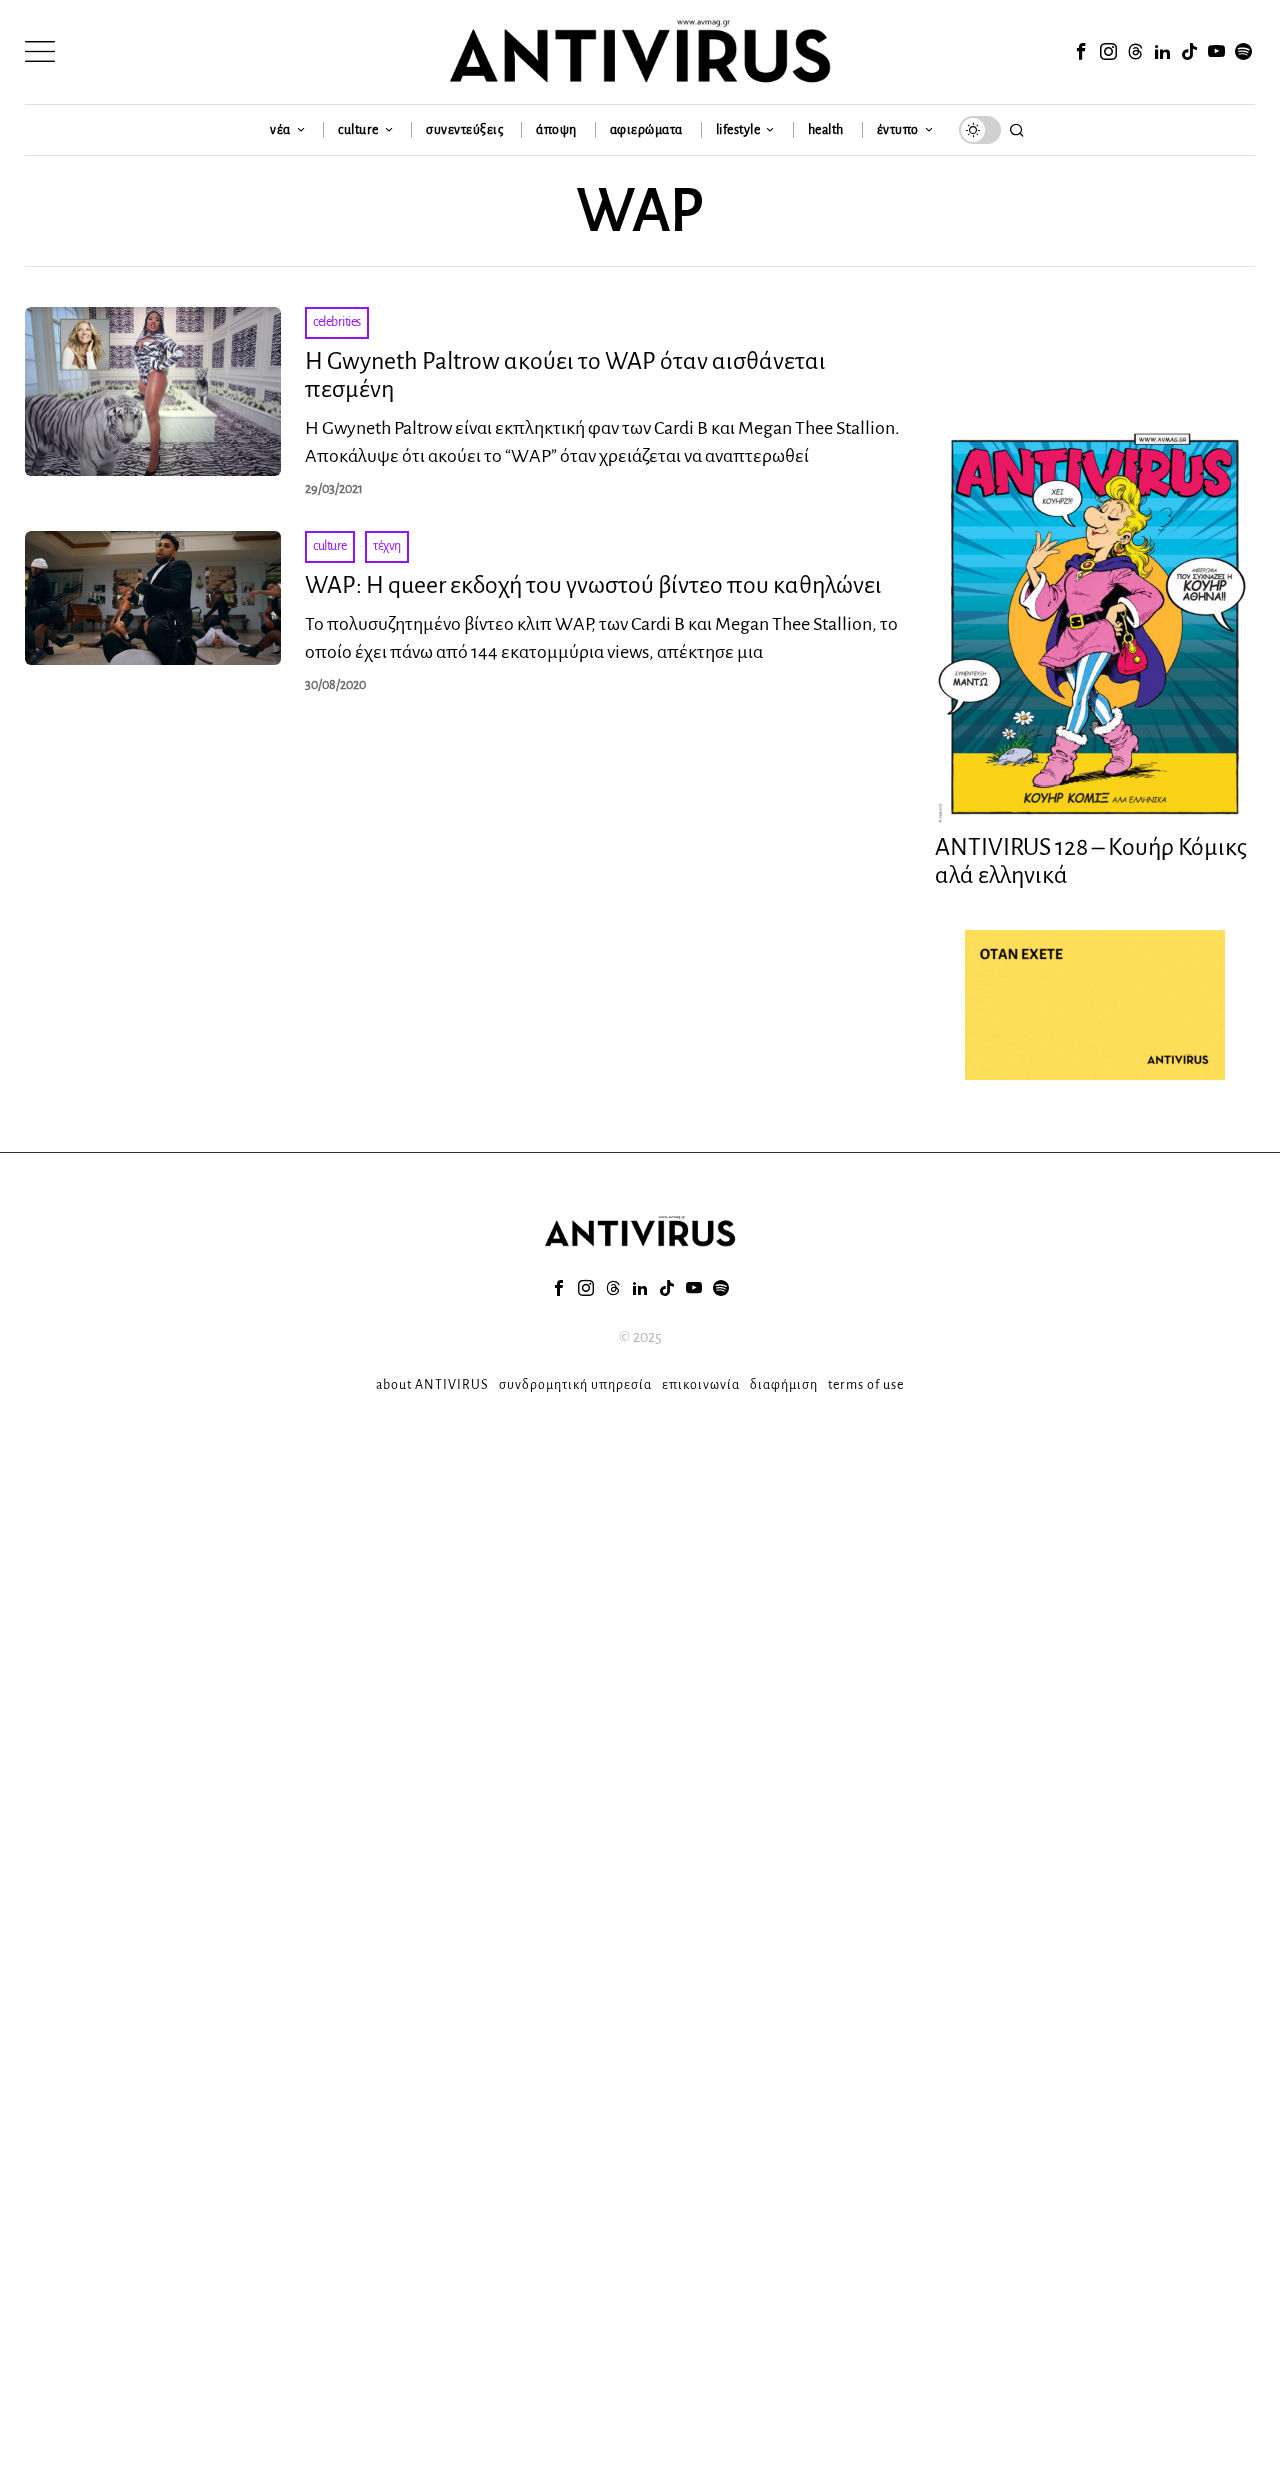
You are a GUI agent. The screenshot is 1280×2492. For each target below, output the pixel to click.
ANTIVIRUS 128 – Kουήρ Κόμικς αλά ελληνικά (1091, 861)
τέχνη (387, 546)
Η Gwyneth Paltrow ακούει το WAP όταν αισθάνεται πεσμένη (565, 375)
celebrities (337, 322)
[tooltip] (1081, 52)
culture (330, 546)
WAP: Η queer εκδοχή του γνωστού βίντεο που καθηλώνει (593, 585)
